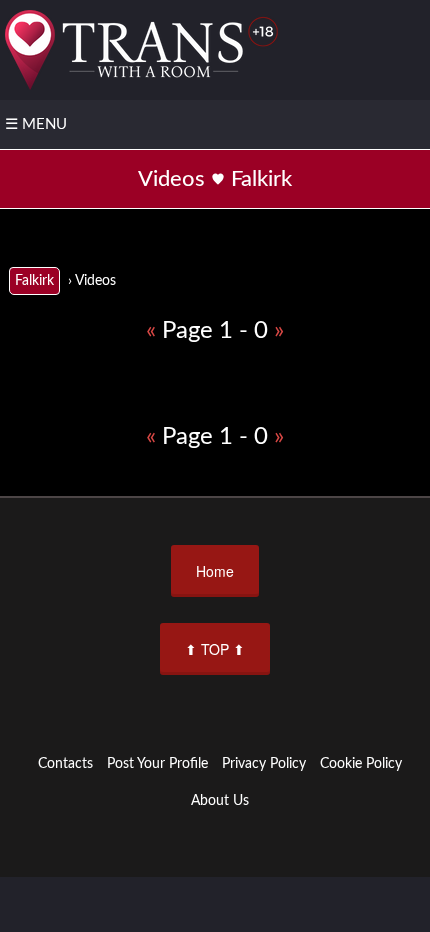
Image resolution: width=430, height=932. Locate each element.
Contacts (65, 764)
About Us (220, 801)
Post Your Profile (157, 764)
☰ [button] (36, 124)
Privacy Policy (264, 764)
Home (215, 571)
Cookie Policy (361, 764)
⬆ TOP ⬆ (215, 649)
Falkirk (34, 281)
